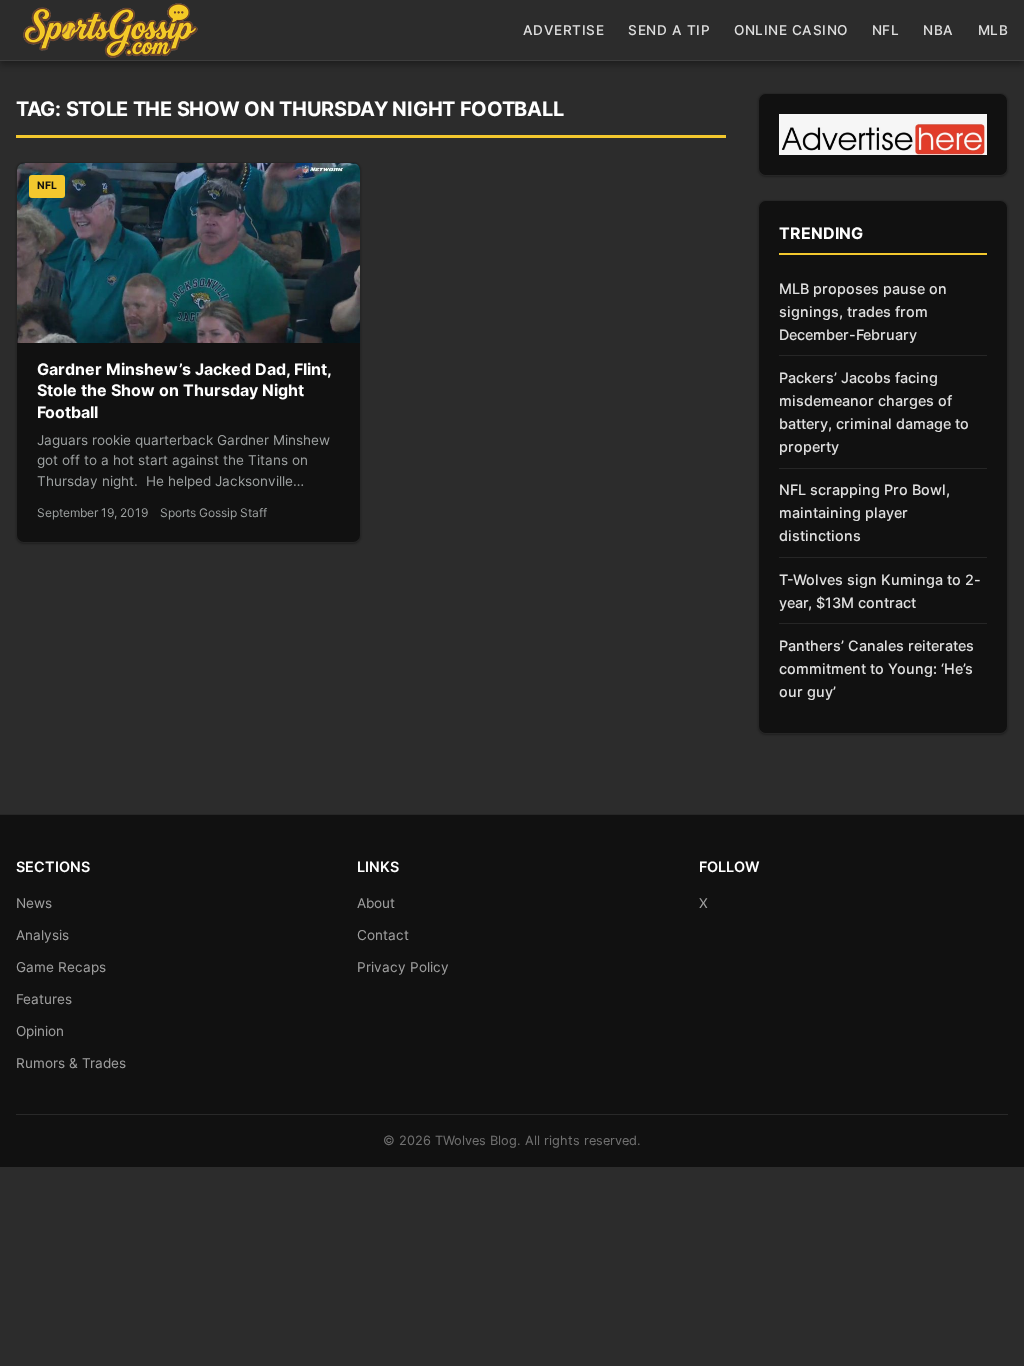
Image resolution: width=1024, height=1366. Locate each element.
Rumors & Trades (71, 1063)
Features (44, 999)
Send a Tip (669, 30)
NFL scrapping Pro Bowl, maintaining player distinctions (864, 512)
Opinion (40, 1031)
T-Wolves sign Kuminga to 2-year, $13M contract (880, 591)
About (376, 903)
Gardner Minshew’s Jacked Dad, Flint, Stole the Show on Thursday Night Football (184, 390)
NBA (938, 30)
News (34, 903)
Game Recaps (61, 967)
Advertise (564, 30)
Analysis (42, 935)
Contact (383, 935)
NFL (886, 30)
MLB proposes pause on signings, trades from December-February (863, 311)
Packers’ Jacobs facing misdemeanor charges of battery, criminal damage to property (874, 412)
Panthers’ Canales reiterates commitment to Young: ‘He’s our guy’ (876, 668)
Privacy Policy (403, 967)
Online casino (791, 30)
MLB (993, 30)
